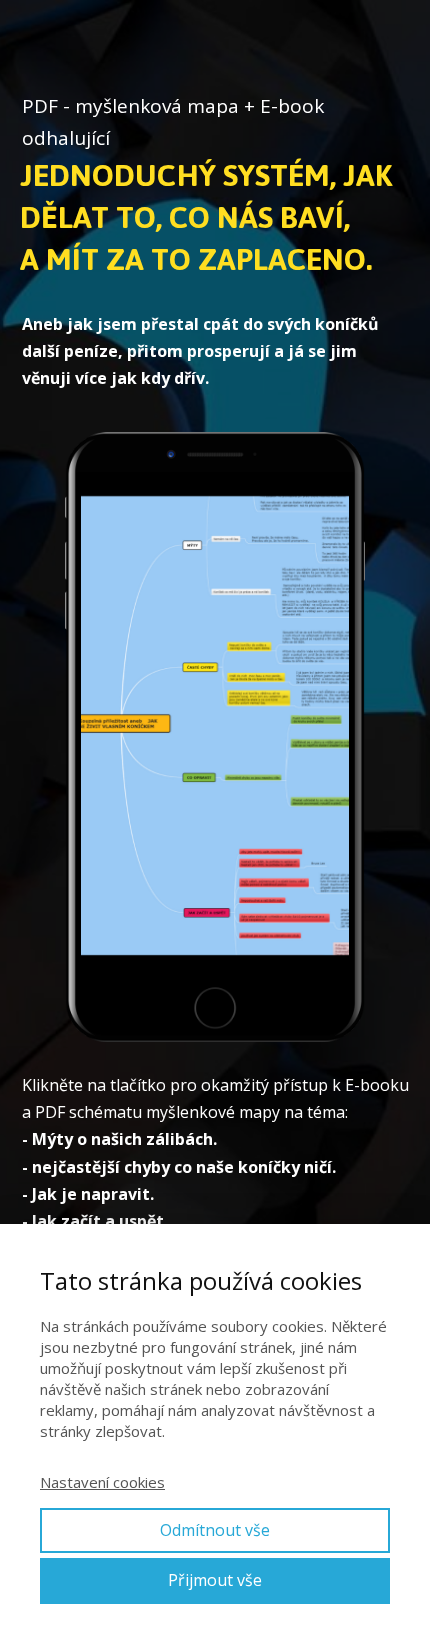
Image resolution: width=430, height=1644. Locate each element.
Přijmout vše (215, 1580)
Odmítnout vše (215, 1530)
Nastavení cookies (102, 1482)
